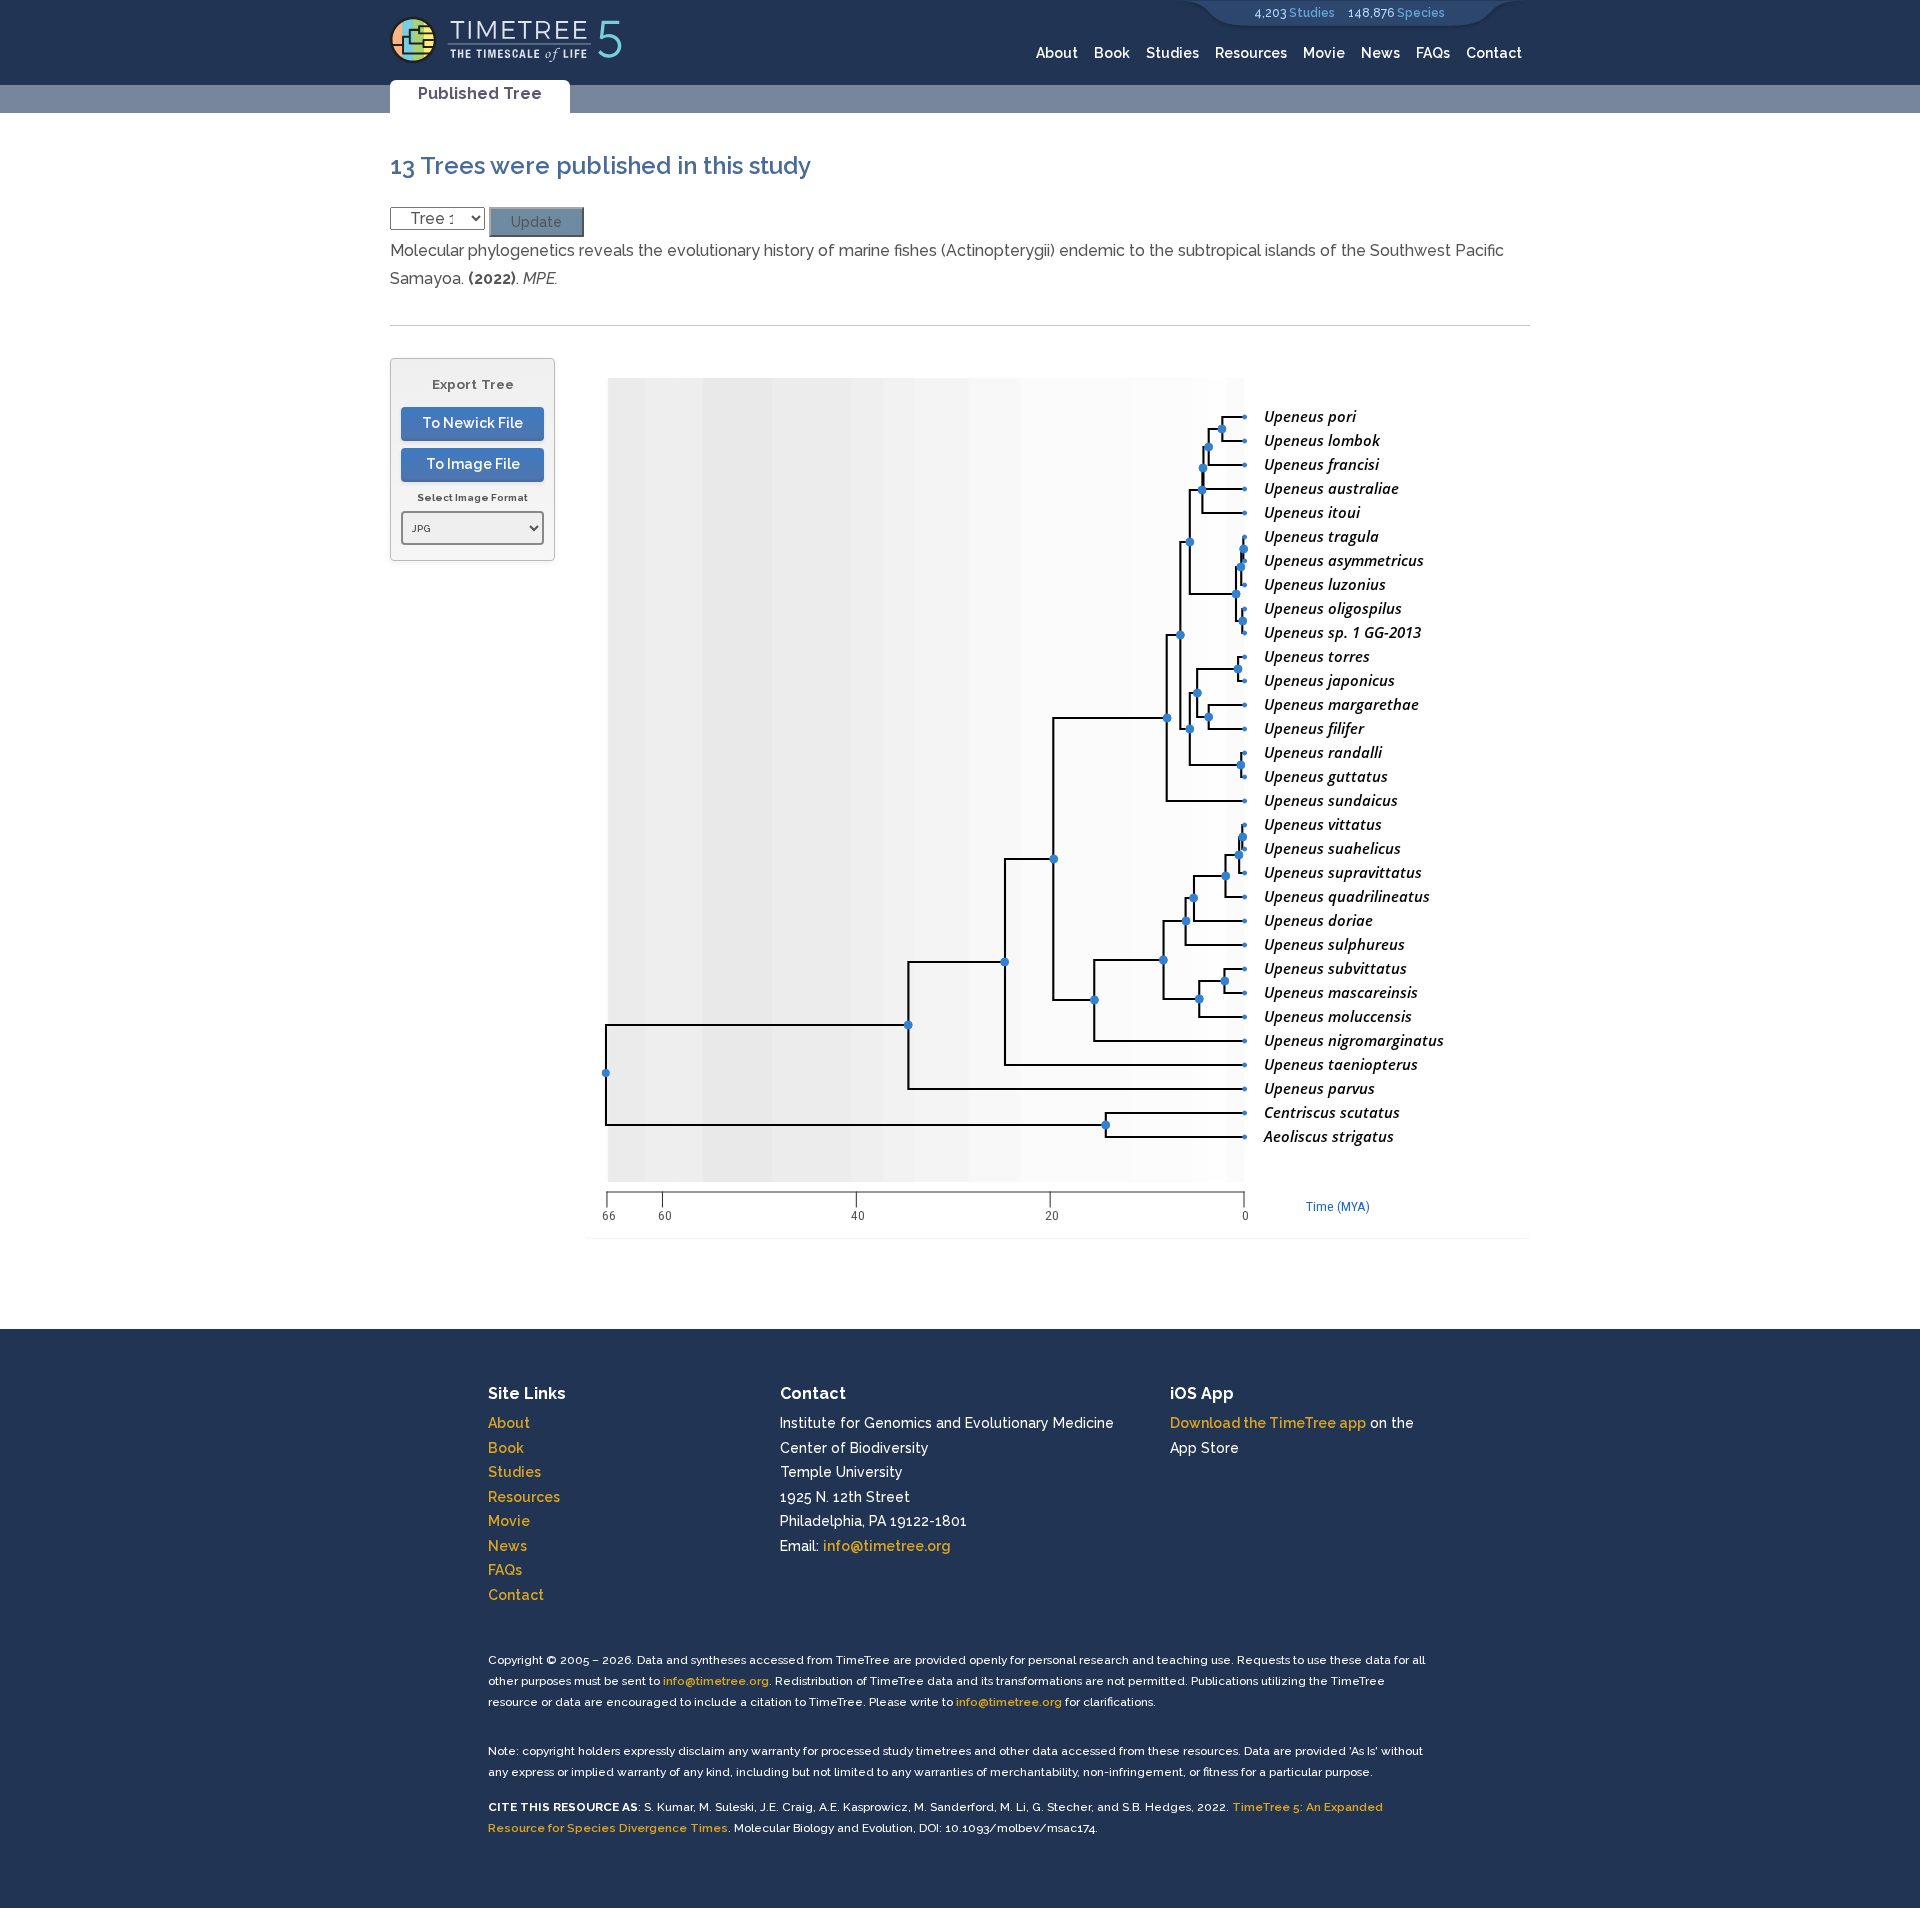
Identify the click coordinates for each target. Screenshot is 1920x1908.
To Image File (473, 464)
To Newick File (472, 423)
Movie (1324, 53)
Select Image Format (472, 497)
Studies (1312, 13)
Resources (1251, 53)
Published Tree (480, 93)
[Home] (506, 38)
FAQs (1433, 53)
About (1057, 53)
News (1380, 53)
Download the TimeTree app (1268, 1423)
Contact (1494, 53)
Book (1112, 53)
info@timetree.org (887, 1546)
